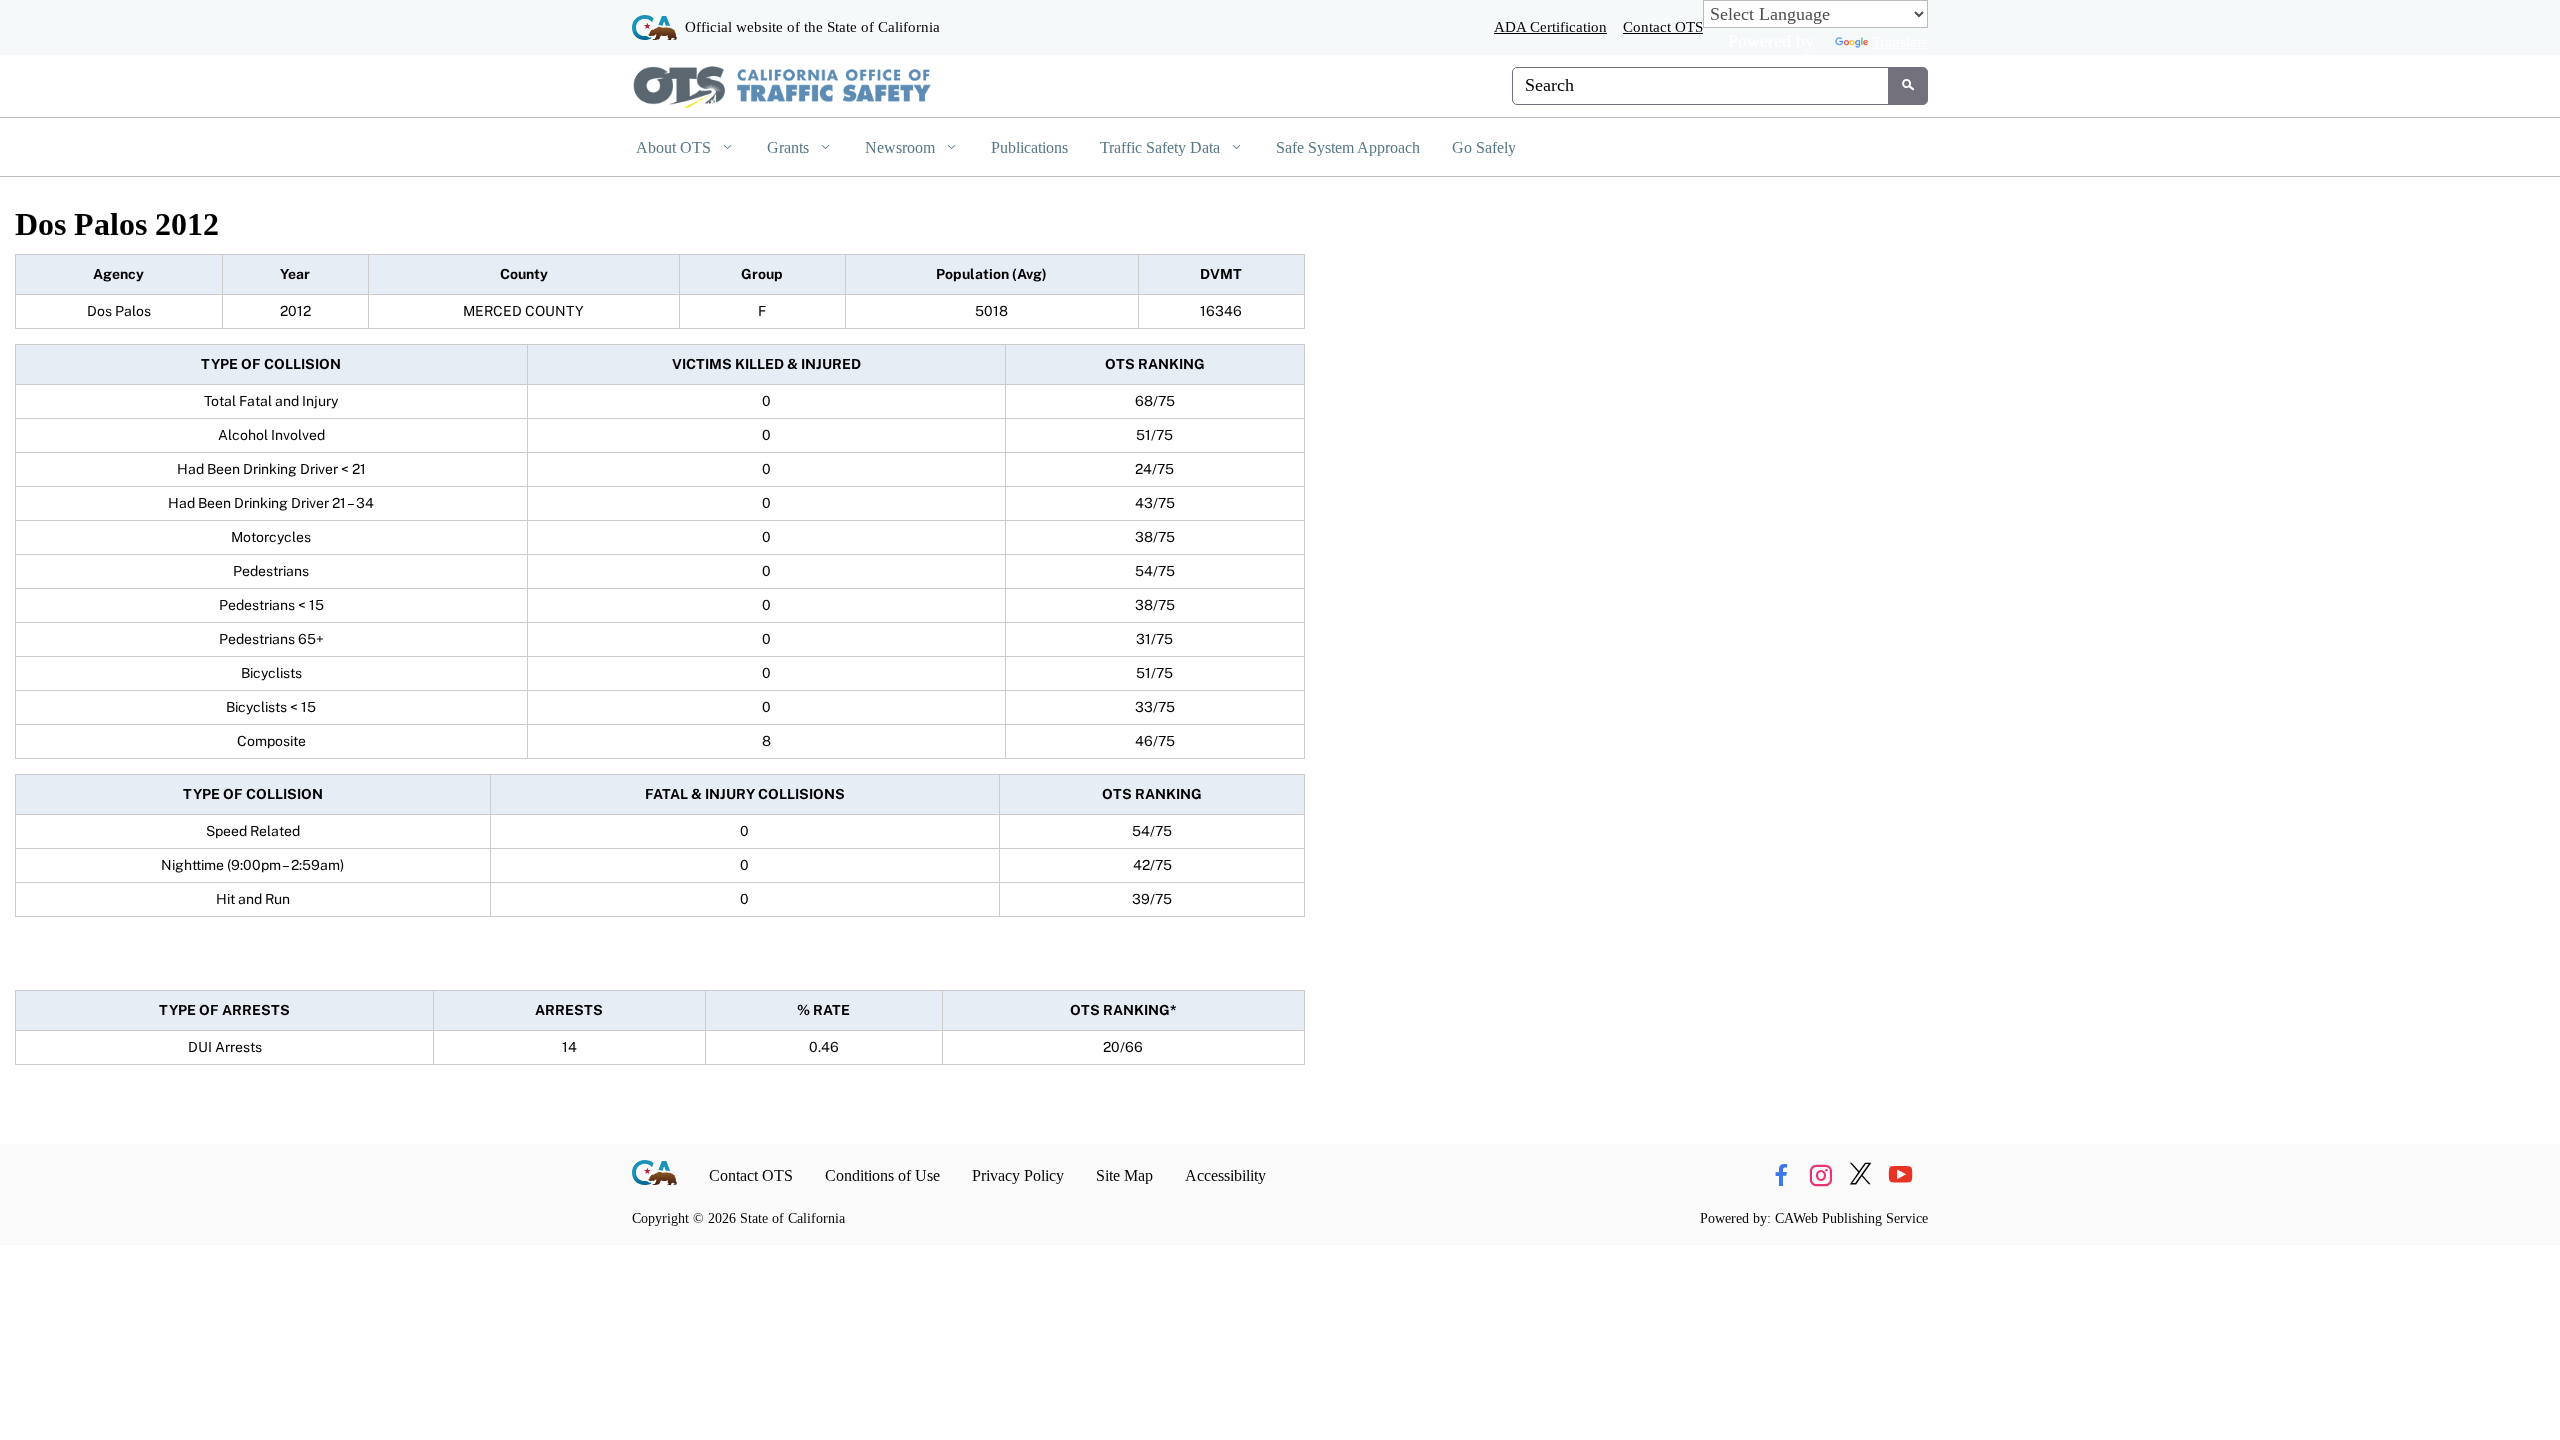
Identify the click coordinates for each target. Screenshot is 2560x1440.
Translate (1900, 41)
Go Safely (1484, 147)
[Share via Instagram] (1820, 1176)
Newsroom (902, 147)
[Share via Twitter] (1860, 1176)
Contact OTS (1663, 26)
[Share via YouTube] (1900, 1176)
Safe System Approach (1348, 147)
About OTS (675, 147)
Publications (1029, 147)
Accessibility (1225, 1175)
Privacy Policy (1018, 1175)
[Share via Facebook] (1780, 1176)
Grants (790, 147)
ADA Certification (1550, 26)
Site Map (1124, 1175)
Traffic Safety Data (1162, 147)
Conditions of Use (882, 1175)
